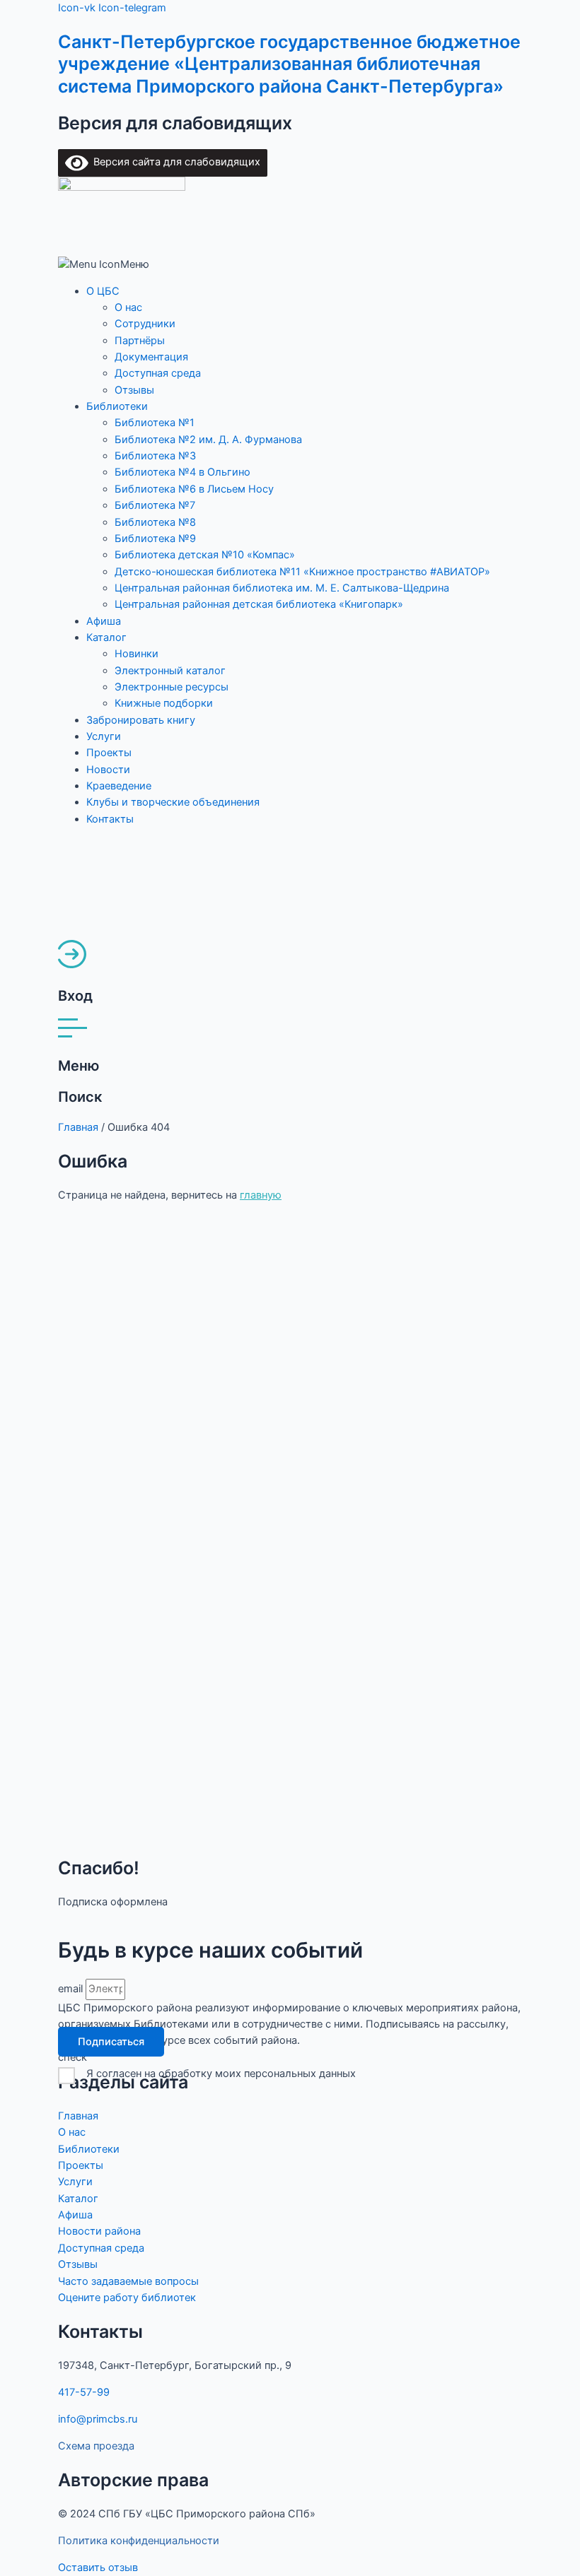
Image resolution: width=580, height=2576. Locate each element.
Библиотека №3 (155, 456)
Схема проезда (96, 2446)
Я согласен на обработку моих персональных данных (221, 2074)
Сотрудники (145, 324)
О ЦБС (103, 291)
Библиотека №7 (155, 505)
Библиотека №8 (155, 522)
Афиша (104, 621)
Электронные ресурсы (172, 687)
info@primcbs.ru (98, 2419)
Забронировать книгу (141, 720)
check (72, 2057)
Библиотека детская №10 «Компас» (205, 555)
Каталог (106, 637)
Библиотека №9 (155, 539)
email (72, 1989)
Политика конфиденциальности (139, 2541)
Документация (151, 357)
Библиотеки (117, 406)
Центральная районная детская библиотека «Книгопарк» (259, 604)
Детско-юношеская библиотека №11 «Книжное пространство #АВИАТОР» (302, 572)
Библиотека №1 (155, 423)
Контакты (110, 819)
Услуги (104, 736)
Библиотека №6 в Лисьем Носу (194, 489)
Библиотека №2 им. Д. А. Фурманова (208, 440)
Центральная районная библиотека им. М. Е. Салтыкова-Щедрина (282, 588)
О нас (128, 307)
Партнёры (140, 341)
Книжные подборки (164, 703)
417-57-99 (84, 2392)
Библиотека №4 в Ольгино (182, 472)
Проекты (109, 753)
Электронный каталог (170, 671)
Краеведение (119, 786)
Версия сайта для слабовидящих (174, 162)
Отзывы (134, 390)
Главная (78, 1127)
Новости (108, 770)
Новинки (137, 654)
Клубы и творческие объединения (173, 802)
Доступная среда (158, 373)
